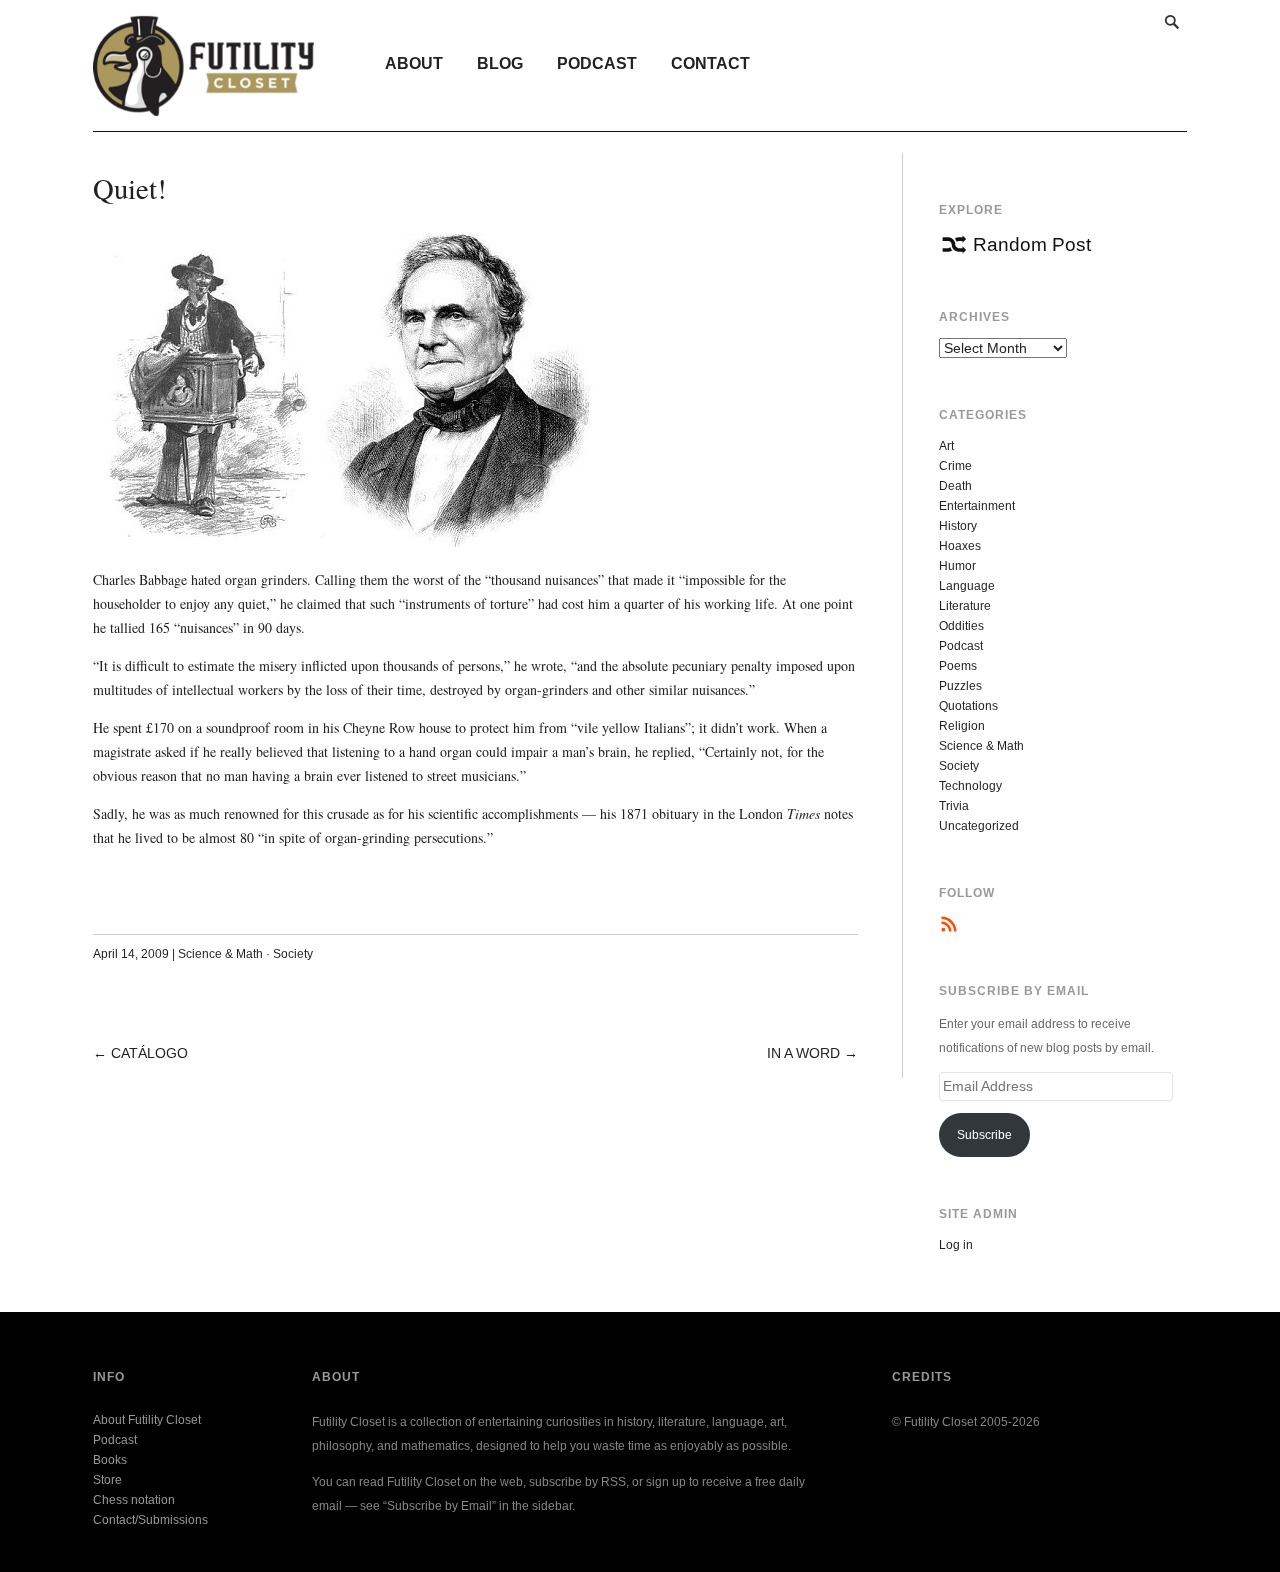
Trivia (954, 806)
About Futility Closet (147, 1420)
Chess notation (134, 1500)
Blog (500, 63)
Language (967, 586)
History (958, 526)
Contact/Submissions (150, 1520)
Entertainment (977, 506)
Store (107, 1480)
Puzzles (960, 686)
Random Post (1032, 244)
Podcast (597, 63)
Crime (955, 466)
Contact (710, 63)
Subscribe (984, 1135)
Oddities (961, 626)
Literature (965, 606)
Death (955, 486)
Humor (957, 566)
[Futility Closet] (203, 105)
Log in (956, 1245)
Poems (958, 666)
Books (110, 1460)
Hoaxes (960, 546)
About (414, 63)
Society (293, 954)
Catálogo (149, 1053)
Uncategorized (979, 826)
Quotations (968, 706)
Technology (970, 786)
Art (946, 446)
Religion (962, 726)
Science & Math (220, 954)
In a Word (803, 1053)
